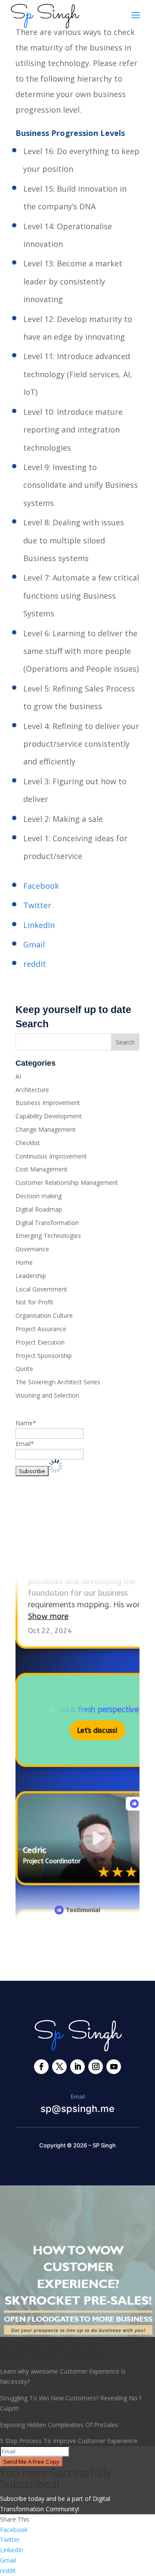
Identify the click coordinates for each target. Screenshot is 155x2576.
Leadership (31, 1276)
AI (18, 1076)
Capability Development (49, 1116)
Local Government (41, 1289)
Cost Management (42, 1169)
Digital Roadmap (39, 1209)
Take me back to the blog (78, 1947)
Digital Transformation (47, 1223)
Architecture (32, 1090)
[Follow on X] (59, 2067)
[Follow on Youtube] (114, 2067)
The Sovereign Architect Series (58, 1382)
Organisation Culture (44, 1315)
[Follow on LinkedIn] (77, 2067)
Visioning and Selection (47, 1395)
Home (24, 1262)
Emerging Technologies (48, 1236)
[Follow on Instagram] (96, 2067)
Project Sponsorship (44, 1356)
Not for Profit (34, 1302)
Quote (24, 1368)
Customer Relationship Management (67, 1182)
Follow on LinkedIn (63, 1553)
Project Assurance (41, 1329)
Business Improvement (48, 1103)
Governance (32, 1249)
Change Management (46, 1129)
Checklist (28, 1143)
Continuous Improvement (51, 1156)
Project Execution (40, 1342)
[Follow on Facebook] (41, 2067)
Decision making (39, 1196)
